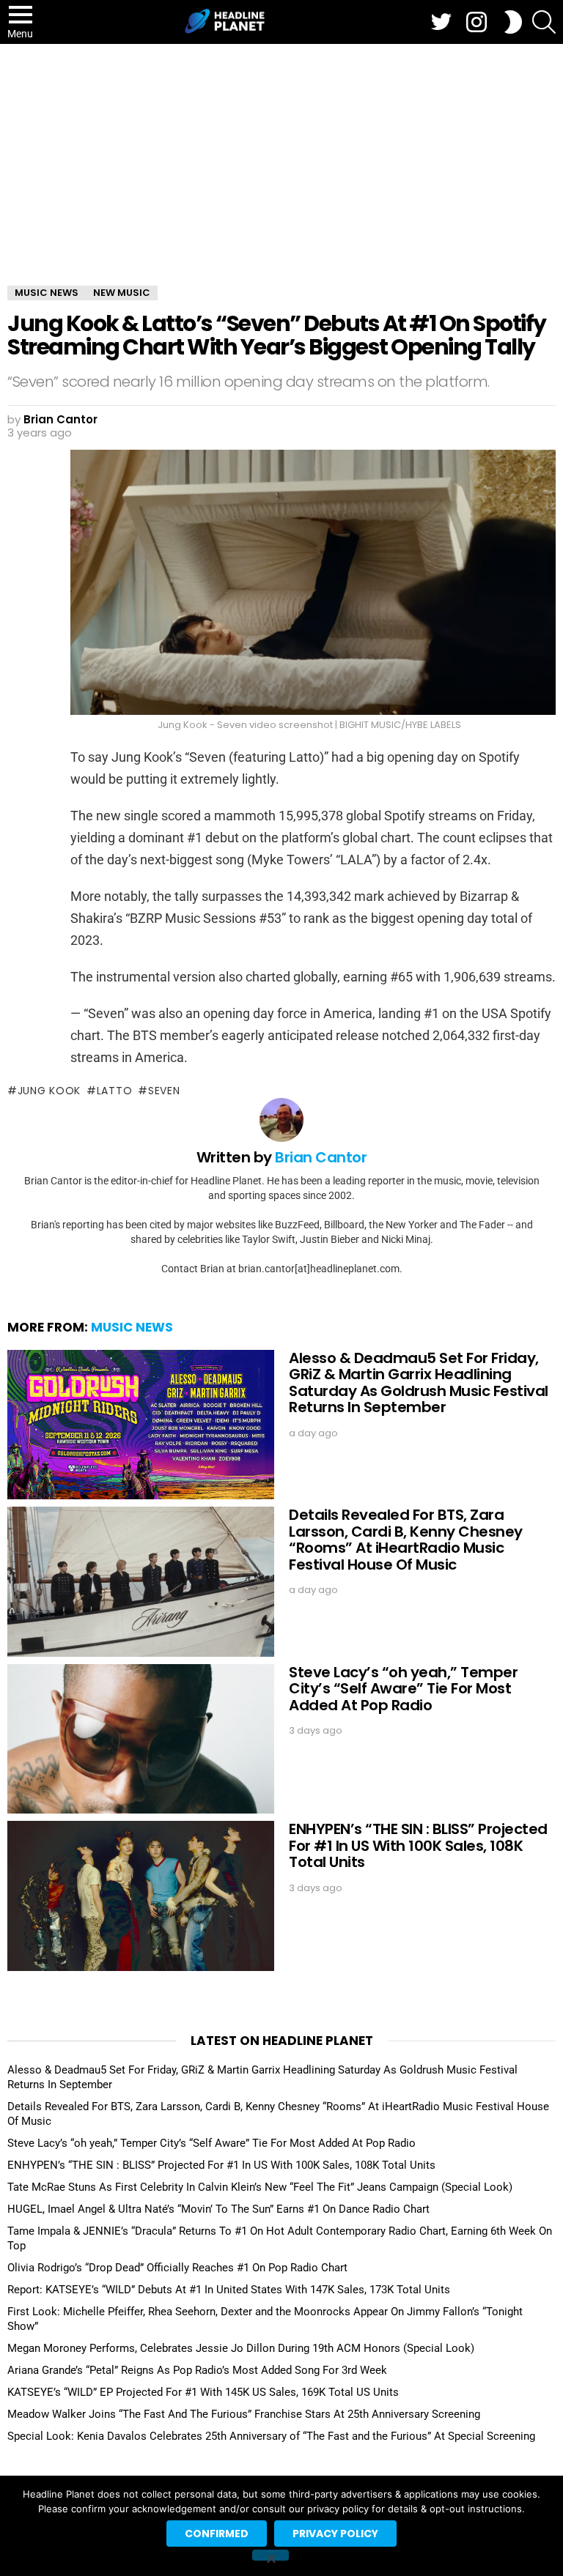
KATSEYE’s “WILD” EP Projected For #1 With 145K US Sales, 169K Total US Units (203, 2392)
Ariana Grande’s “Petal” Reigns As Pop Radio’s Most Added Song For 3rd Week (197, 2370)
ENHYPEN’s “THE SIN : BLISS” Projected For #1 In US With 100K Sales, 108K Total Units (418, 1845)
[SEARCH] (544, 22)
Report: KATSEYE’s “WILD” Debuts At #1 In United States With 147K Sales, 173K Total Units (229, 2290)
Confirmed (217, 2534)
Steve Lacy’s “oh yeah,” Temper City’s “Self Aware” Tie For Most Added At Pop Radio (403, 1689)
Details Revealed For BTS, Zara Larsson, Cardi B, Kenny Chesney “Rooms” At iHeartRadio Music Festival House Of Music (406, 1540)
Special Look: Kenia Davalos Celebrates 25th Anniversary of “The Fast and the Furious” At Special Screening (271, 2436)
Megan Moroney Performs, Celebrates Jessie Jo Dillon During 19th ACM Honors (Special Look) (241, 2348)
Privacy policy (335, 2534)
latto (114, 1091)
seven (164, 1091)
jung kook (49, 1091)
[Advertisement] (281, 154)
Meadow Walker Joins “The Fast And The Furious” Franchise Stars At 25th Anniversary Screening (244, 2414)
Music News (132, 1327)
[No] (271, 2555)
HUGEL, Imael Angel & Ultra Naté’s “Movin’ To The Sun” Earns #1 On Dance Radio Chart (218, 2209)
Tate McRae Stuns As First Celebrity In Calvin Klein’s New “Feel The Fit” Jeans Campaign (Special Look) (260, 2187)
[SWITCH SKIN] (513, 22)
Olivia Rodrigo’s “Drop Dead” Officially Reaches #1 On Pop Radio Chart (177, 2268)
